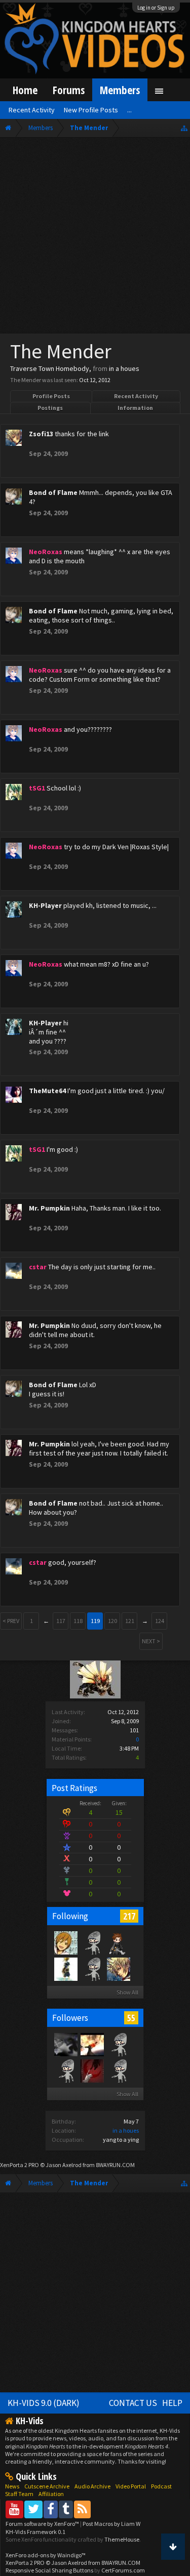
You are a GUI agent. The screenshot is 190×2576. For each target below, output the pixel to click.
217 (129, 1916)
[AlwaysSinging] (92, 1942)
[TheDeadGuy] (65, 2044)
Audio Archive (92, 2486)
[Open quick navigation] (184, 128)
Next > (151, 1641)
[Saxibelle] (65, 1942)
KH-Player (45, 905)
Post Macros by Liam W (111, 2524)
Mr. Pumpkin (49, 1208)
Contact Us (133, 2403)
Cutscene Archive (47, 2486)
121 (130, 1621)
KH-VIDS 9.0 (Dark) (44, 2403)
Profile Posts (51, 396)
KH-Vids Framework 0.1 (35, 2532)
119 (95, 1621)
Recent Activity (136, 396)
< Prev (11, 1621)
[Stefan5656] (65, 2070)
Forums (69, 90)
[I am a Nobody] (65, 1969)
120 (112, 1621)
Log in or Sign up (156, 8)
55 (131, 2018)
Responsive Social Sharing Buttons (49, 2570)
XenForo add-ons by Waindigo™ (46, 2555)
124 (160, 1621)
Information (135, 408)
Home (25, 90)
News (12, 2486)
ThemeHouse (122, 2539)
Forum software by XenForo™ (43, 2524)
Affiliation (51, 2494)
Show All (127, 1992)
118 (78, 1621)
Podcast (161, 2486)
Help (172, 2403)
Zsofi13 (41, 434)
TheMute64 (47, 1091)
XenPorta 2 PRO (20, 2165)
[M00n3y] (118, 1942)
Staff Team (19, 2494)
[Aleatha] (92, 2044)
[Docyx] (92, 1969)
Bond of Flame (53, 492)
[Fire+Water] (118, 2070)
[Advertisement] (95, 238)
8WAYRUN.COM (115, 2165)
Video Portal (131, 2486)
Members (120, 90)
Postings (50, 408)
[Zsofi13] (118, 1969)
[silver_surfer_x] (118, 2044)
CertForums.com (123, 2570)
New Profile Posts (91, 110)
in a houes (126, 2130)
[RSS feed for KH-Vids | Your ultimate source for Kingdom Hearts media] (82, 2509)
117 (61, 1621)
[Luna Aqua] (92, 2070)
